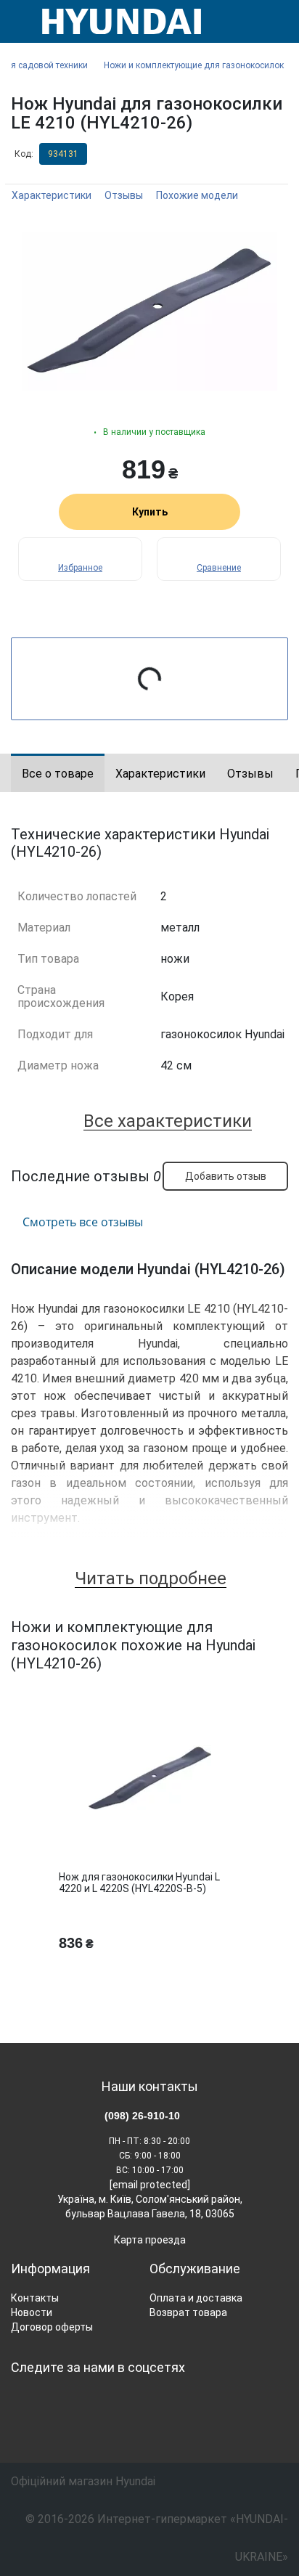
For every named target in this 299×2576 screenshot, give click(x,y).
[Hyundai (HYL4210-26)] (149, 311)
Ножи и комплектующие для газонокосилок (194, 65)
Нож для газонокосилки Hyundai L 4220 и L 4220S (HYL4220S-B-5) (139, 1883)
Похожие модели (197, 195)
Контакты (35, 2298)
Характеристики (52, 195)
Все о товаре (58, 774)
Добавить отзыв (226, 1176)
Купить (150, 512)
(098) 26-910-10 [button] (142, 2116)
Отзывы (124, 195)
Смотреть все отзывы (83, 1222)
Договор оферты (52, 2327)
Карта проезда (150, 2240)
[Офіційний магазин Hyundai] (116, 21)
